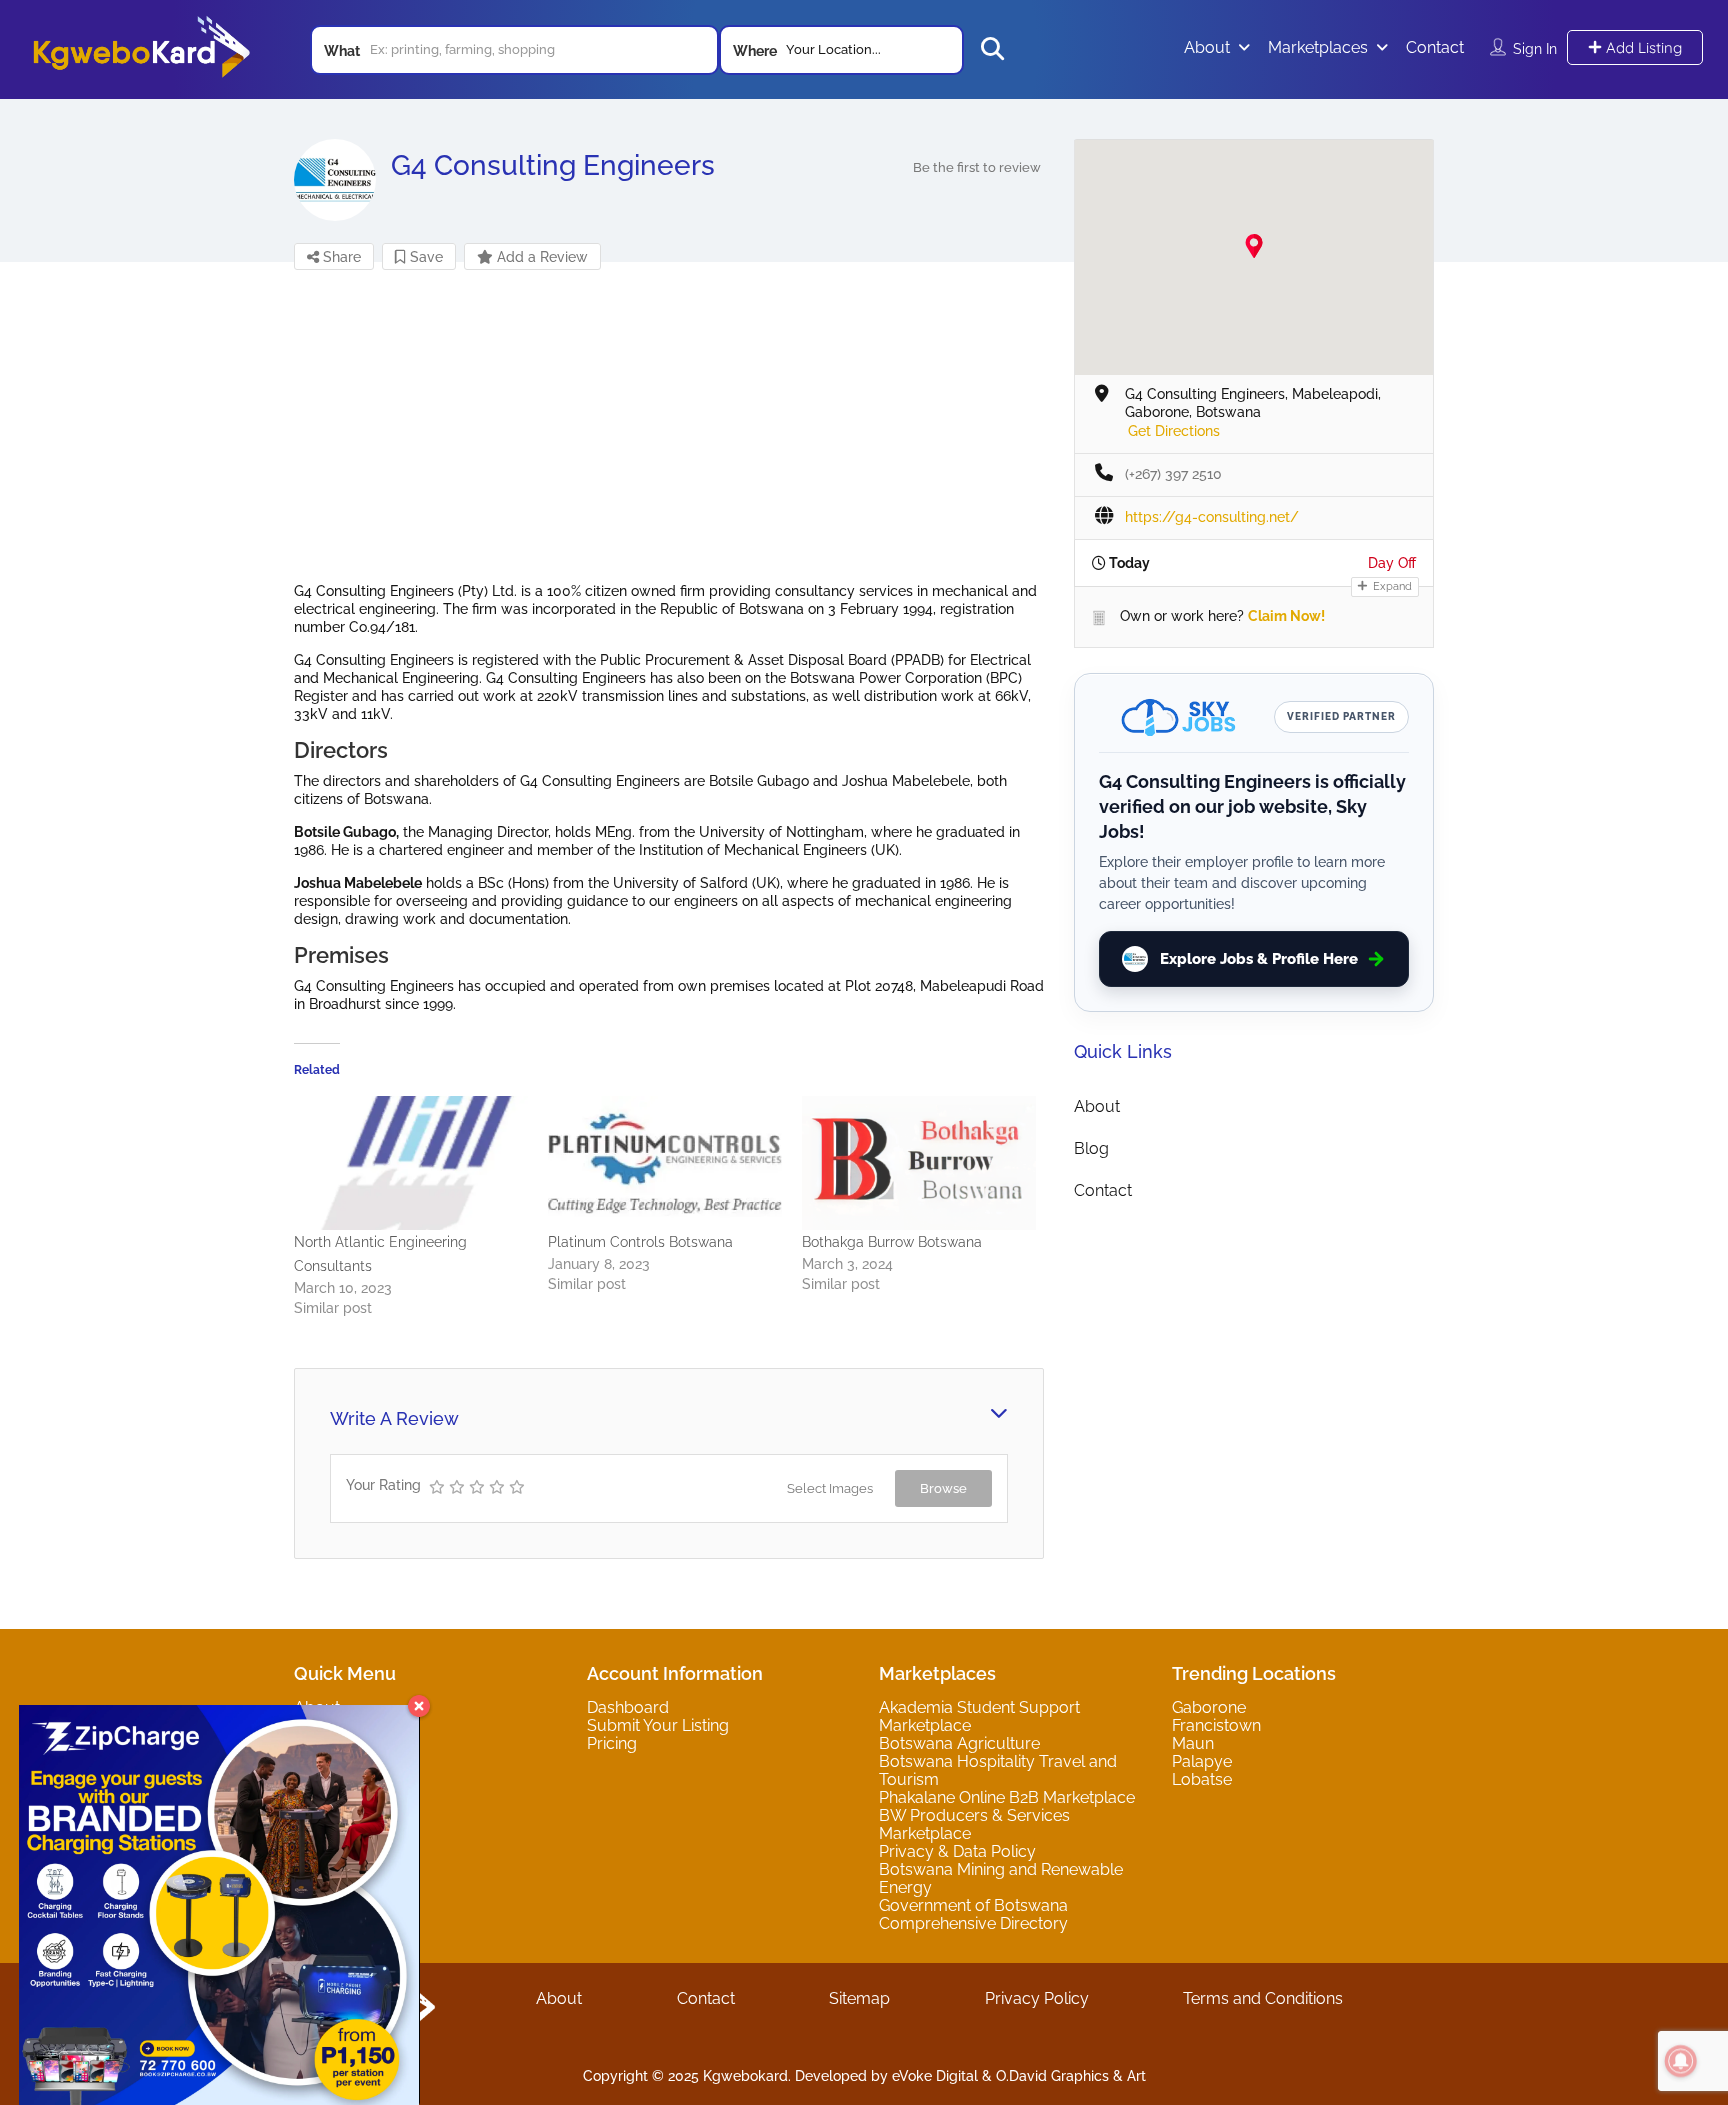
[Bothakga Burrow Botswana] (919, 1163)
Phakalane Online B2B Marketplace (1007, 1797)
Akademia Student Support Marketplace (979, 1716)
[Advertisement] (669, 442)
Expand (1391, 586)
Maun (1193, 1743)
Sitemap (859, 1998)
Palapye (1202, 1761)
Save (424, 257)
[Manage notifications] (1681, 2061)
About (1207, 47)
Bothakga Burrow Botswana (892, 1242)
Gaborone (1209, 1707)
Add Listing (1642, 47)
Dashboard (628, 1707)
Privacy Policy (1037, 1998)
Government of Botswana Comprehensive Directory (973, 1914)
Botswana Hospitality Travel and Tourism (998, 1770)
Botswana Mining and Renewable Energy (1001, 1878)
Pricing (612, 1743)
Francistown (1216, 1725)
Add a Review (540, 257)
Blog (1091, 1148)
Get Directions (1174, 431)
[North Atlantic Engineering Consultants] (411, 1163)
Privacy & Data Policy (957, 1851)
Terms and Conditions (1263, 1998)
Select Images (830, 1488)
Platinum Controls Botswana (640, 1242)
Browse (943, 1488)
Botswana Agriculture (959, 1743)
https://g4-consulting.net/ (1212, 517)
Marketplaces (1318, 47)
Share (340, 257)
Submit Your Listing (658, 1725)
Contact (1435, 47)
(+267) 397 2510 (1173, 474)
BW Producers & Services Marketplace (974, 1824)
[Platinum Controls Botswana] (665, 1163)
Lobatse (1202, 1779)
